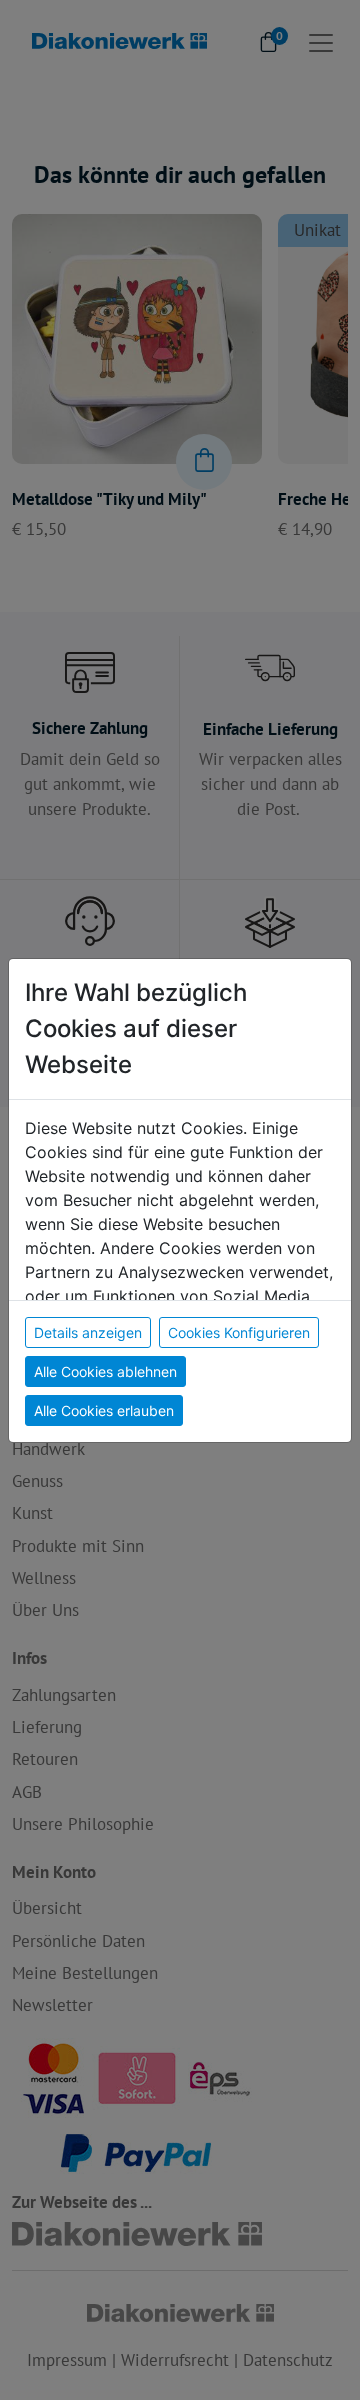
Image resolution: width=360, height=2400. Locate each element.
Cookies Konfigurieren (239, 1332)
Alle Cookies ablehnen (105, 1371)
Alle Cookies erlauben (104, 1410)
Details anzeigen (88, 1332)
